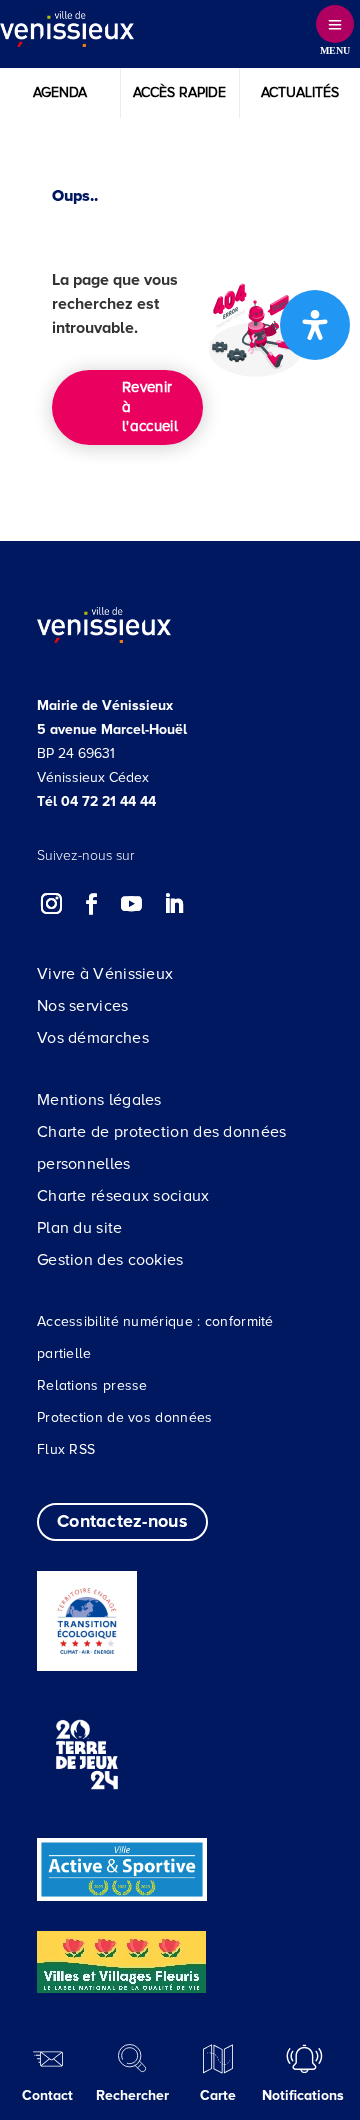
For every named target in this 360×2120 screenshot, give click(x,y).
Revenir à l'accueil (150, 406)
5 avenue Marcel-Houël (112, 729)
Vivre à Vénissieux (105, 974)
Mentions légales (99, 1100)
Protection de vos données (125, 1417)
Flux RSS (66, 1449)
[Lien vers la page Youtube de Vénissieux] (132, 904)
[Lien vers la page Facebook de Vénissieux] (92, 904)
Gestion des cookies (110, 1260)
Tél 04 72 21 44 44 (96, 801)
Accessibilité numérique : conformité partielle (155, 1337)
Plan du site (80, 1228)
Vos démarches (93, 1038)
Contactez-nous (122, 1521)
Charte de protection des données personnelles (162, 1148)
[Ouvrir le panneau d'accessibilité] (315, 325)
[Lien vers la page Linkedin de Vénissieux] (173, 904)
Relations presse (92, 1385)
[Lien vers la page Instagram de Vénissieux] (52, 904)
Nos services (83, 1006)
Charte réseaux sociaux (123, 1196)
